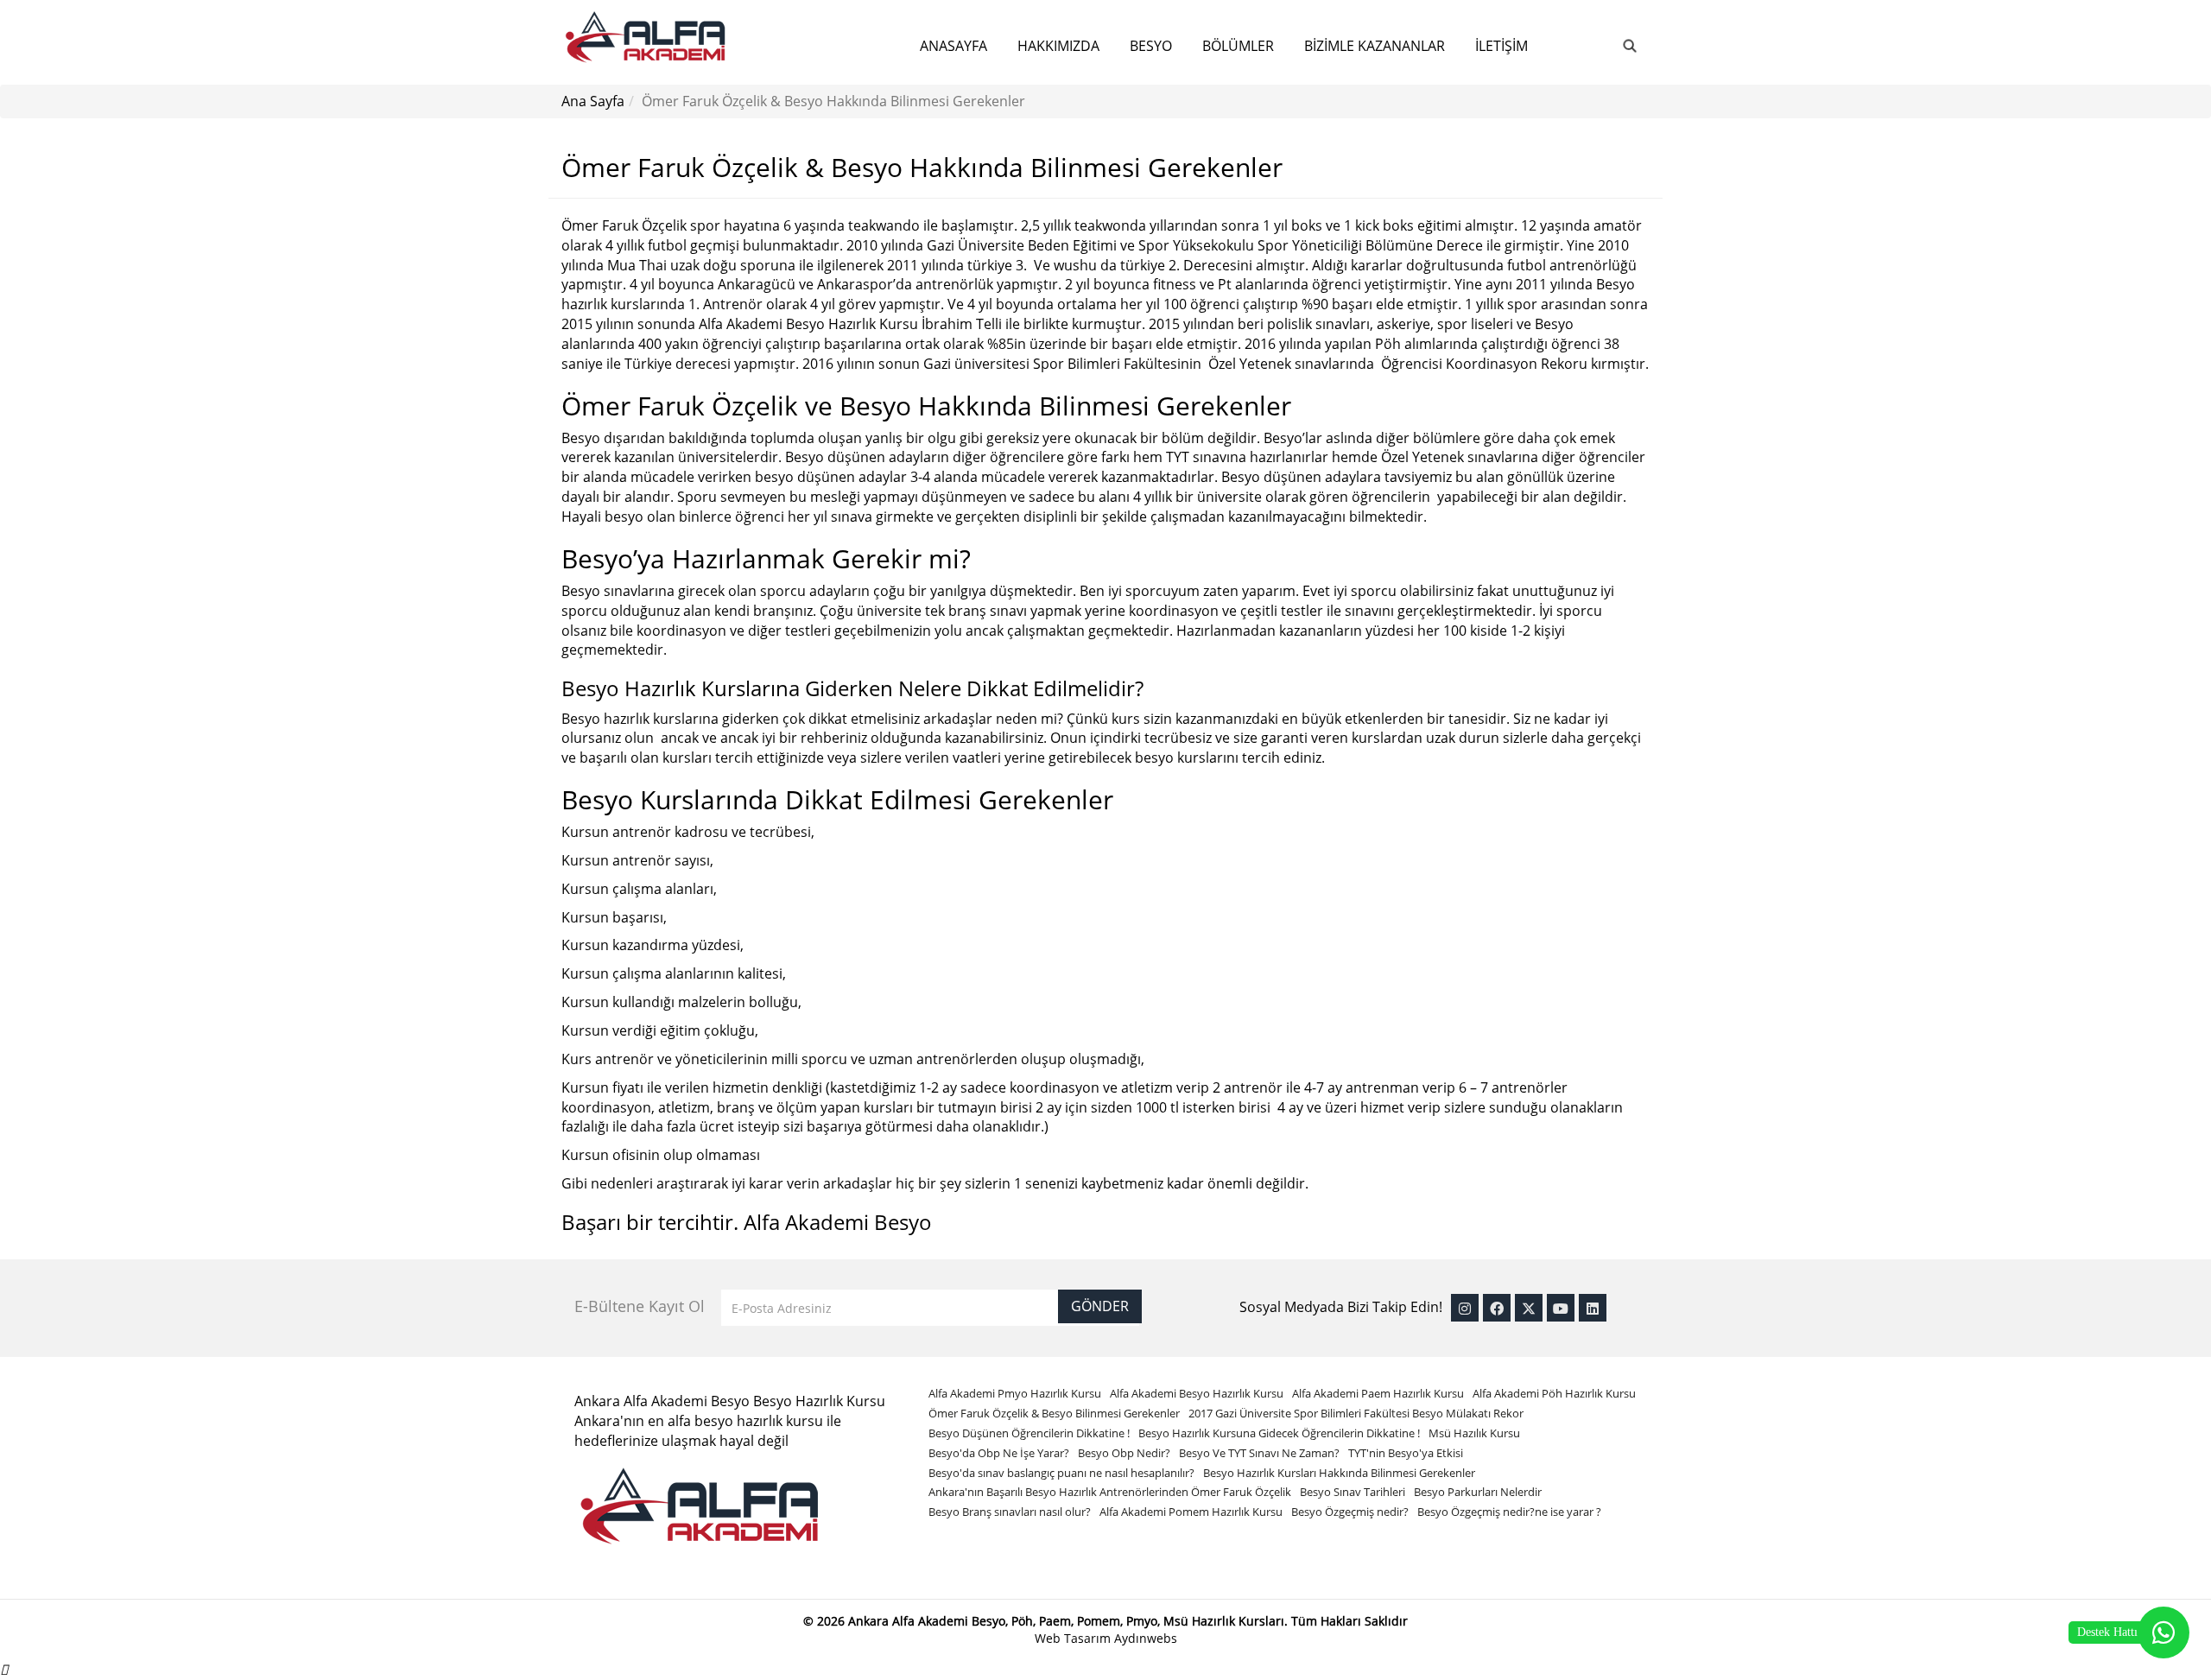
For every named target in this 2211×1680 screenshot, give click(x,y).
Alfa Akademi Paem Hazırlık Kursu (1378, 1393)
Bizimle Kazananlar (1375, 46)
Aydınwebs (1146, 1638)
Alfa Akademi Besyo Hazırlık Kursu (1197, 1393)
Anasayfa (953, 46)
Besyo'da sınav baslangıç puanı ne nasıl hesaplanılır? (1061, 1473)
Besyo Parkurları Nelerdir (1478, 1492)
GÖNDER (1100, 1306)
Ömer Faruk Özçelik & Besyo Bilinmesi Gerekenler (1054, 1413)
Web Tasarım (1074, 1638)
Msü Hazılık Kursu (1474, 1433)
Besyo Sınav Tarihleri (1353, 1492)
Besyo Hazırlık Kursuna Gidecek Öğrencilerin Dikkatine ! (1279, 1433)
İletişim (1501, 46)
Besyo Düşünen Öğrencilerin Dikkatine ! (1029, 1433)
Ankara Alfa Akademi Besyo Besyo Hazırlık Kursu (730, 1401)
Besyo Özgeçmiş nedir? (1350, 1512)
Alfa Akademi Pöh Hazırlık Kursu (1554, 1393)
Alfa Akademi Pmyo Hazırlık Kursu (1015, 1393)
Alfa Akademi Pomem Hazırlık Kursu (1191, 1512)
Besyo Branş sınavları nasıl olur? (1010, 1512)
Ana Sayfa (593, 101)
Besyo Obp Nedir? (1124, 1453)
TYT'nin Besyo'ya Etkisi (1406, 1453)
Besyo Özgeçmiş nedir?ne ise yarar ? (1509, 1512)
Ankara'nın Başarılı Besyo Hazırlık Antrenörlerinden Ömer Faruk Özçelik (1110, 1492)
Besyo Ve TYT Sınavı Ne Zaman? (1259, 1453)
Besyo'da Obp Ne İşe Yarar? (999, 1453)
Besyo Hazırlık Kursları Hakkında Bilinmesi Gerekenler (1339, 1473)
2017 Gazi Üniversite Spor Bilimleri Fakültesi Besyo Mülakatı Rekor (1356, 1413)
